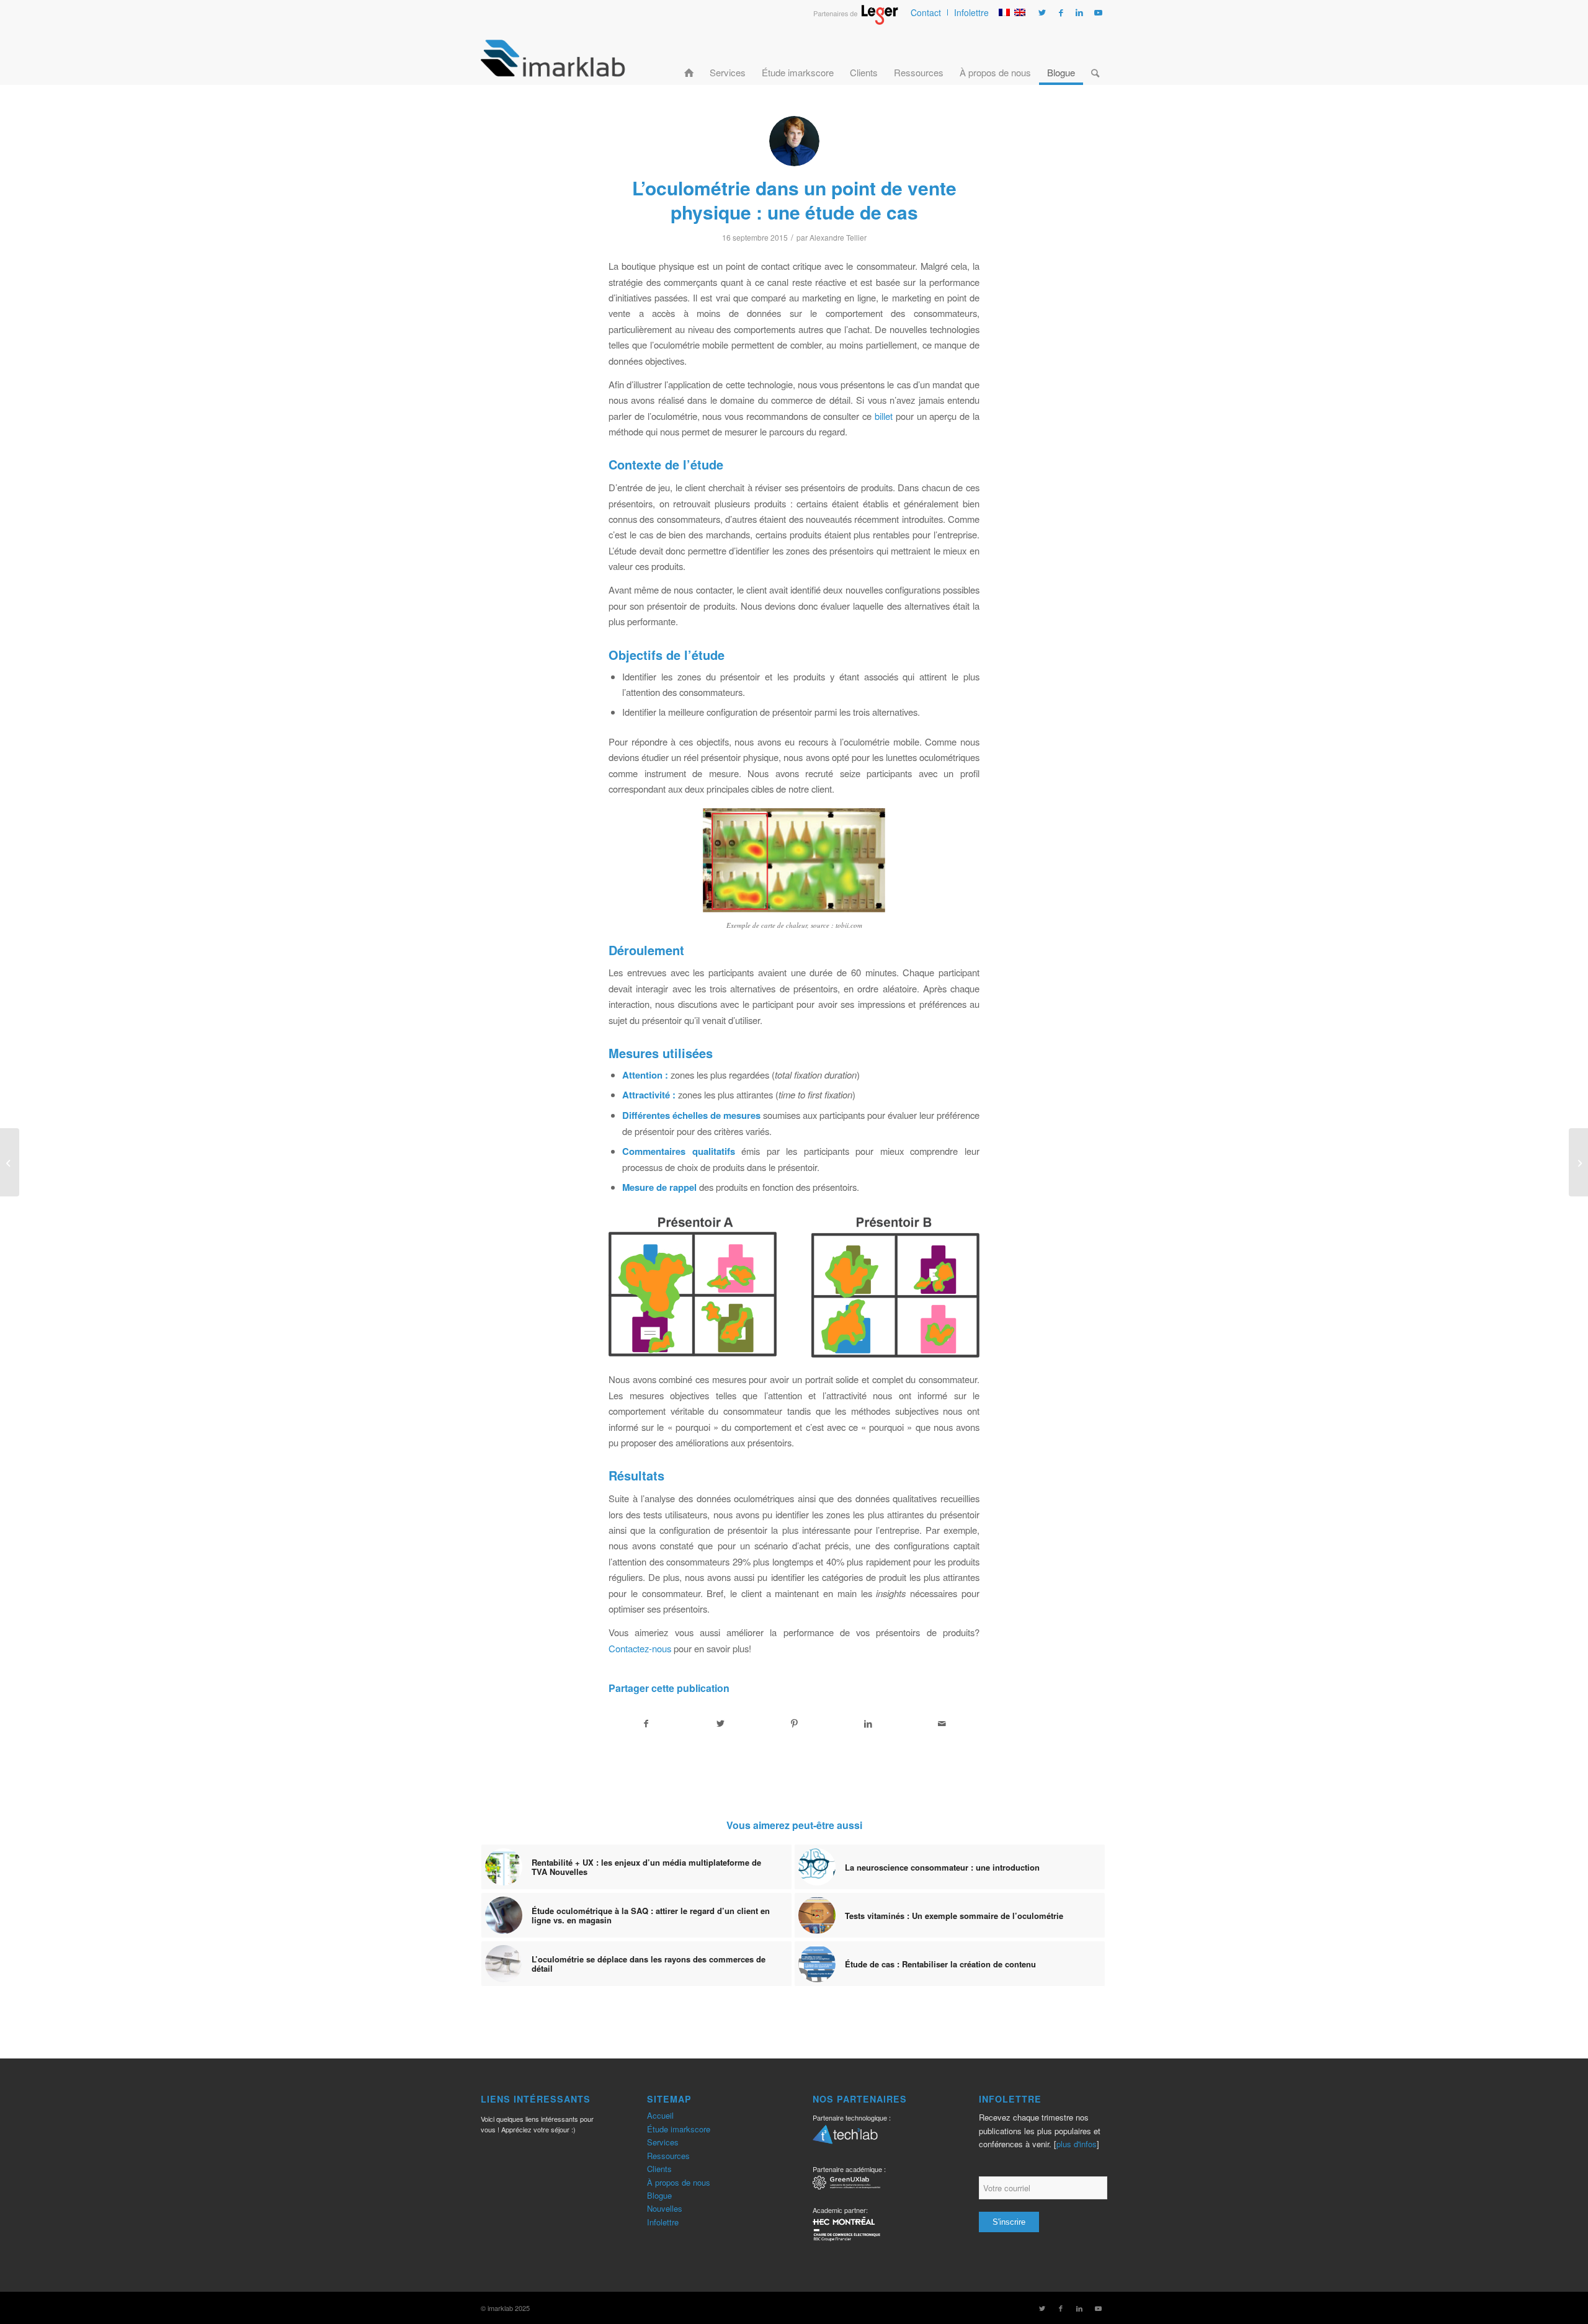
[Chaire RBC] (846, 2184)
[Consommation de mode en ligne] (10, 1162)
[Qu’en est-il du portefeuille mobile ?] (1578, 1162)
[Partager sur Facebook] (646, 1724)
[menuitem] (926, 12)
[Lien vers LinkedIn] (1079, 12)
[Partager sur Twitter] (720, 1724)
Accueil (660, 2115)
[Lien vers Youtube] (1098, 12)
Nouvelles (665, 2208)
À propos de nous (679, 2182)
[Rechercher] (1095, 58)
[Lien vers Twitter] (1042, 12)
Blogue (659, 2195)
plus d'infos (1077, 2144)
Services (663, 2142)
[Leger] (856, 21)
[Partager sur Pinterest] (794, 1724)
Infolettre (971, 12)
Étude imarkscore (679, 2129)
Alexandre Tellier (838, 237)
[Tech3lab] (845, 2139)
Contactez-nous (640, 1648)
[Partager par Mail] (942, 1724)
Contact (926, 12)
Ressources (668, 2156)
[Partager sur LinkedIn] (868, 1724)
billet (884, 416)
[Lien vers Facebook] (1061, 12)
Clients (659, 2169)
